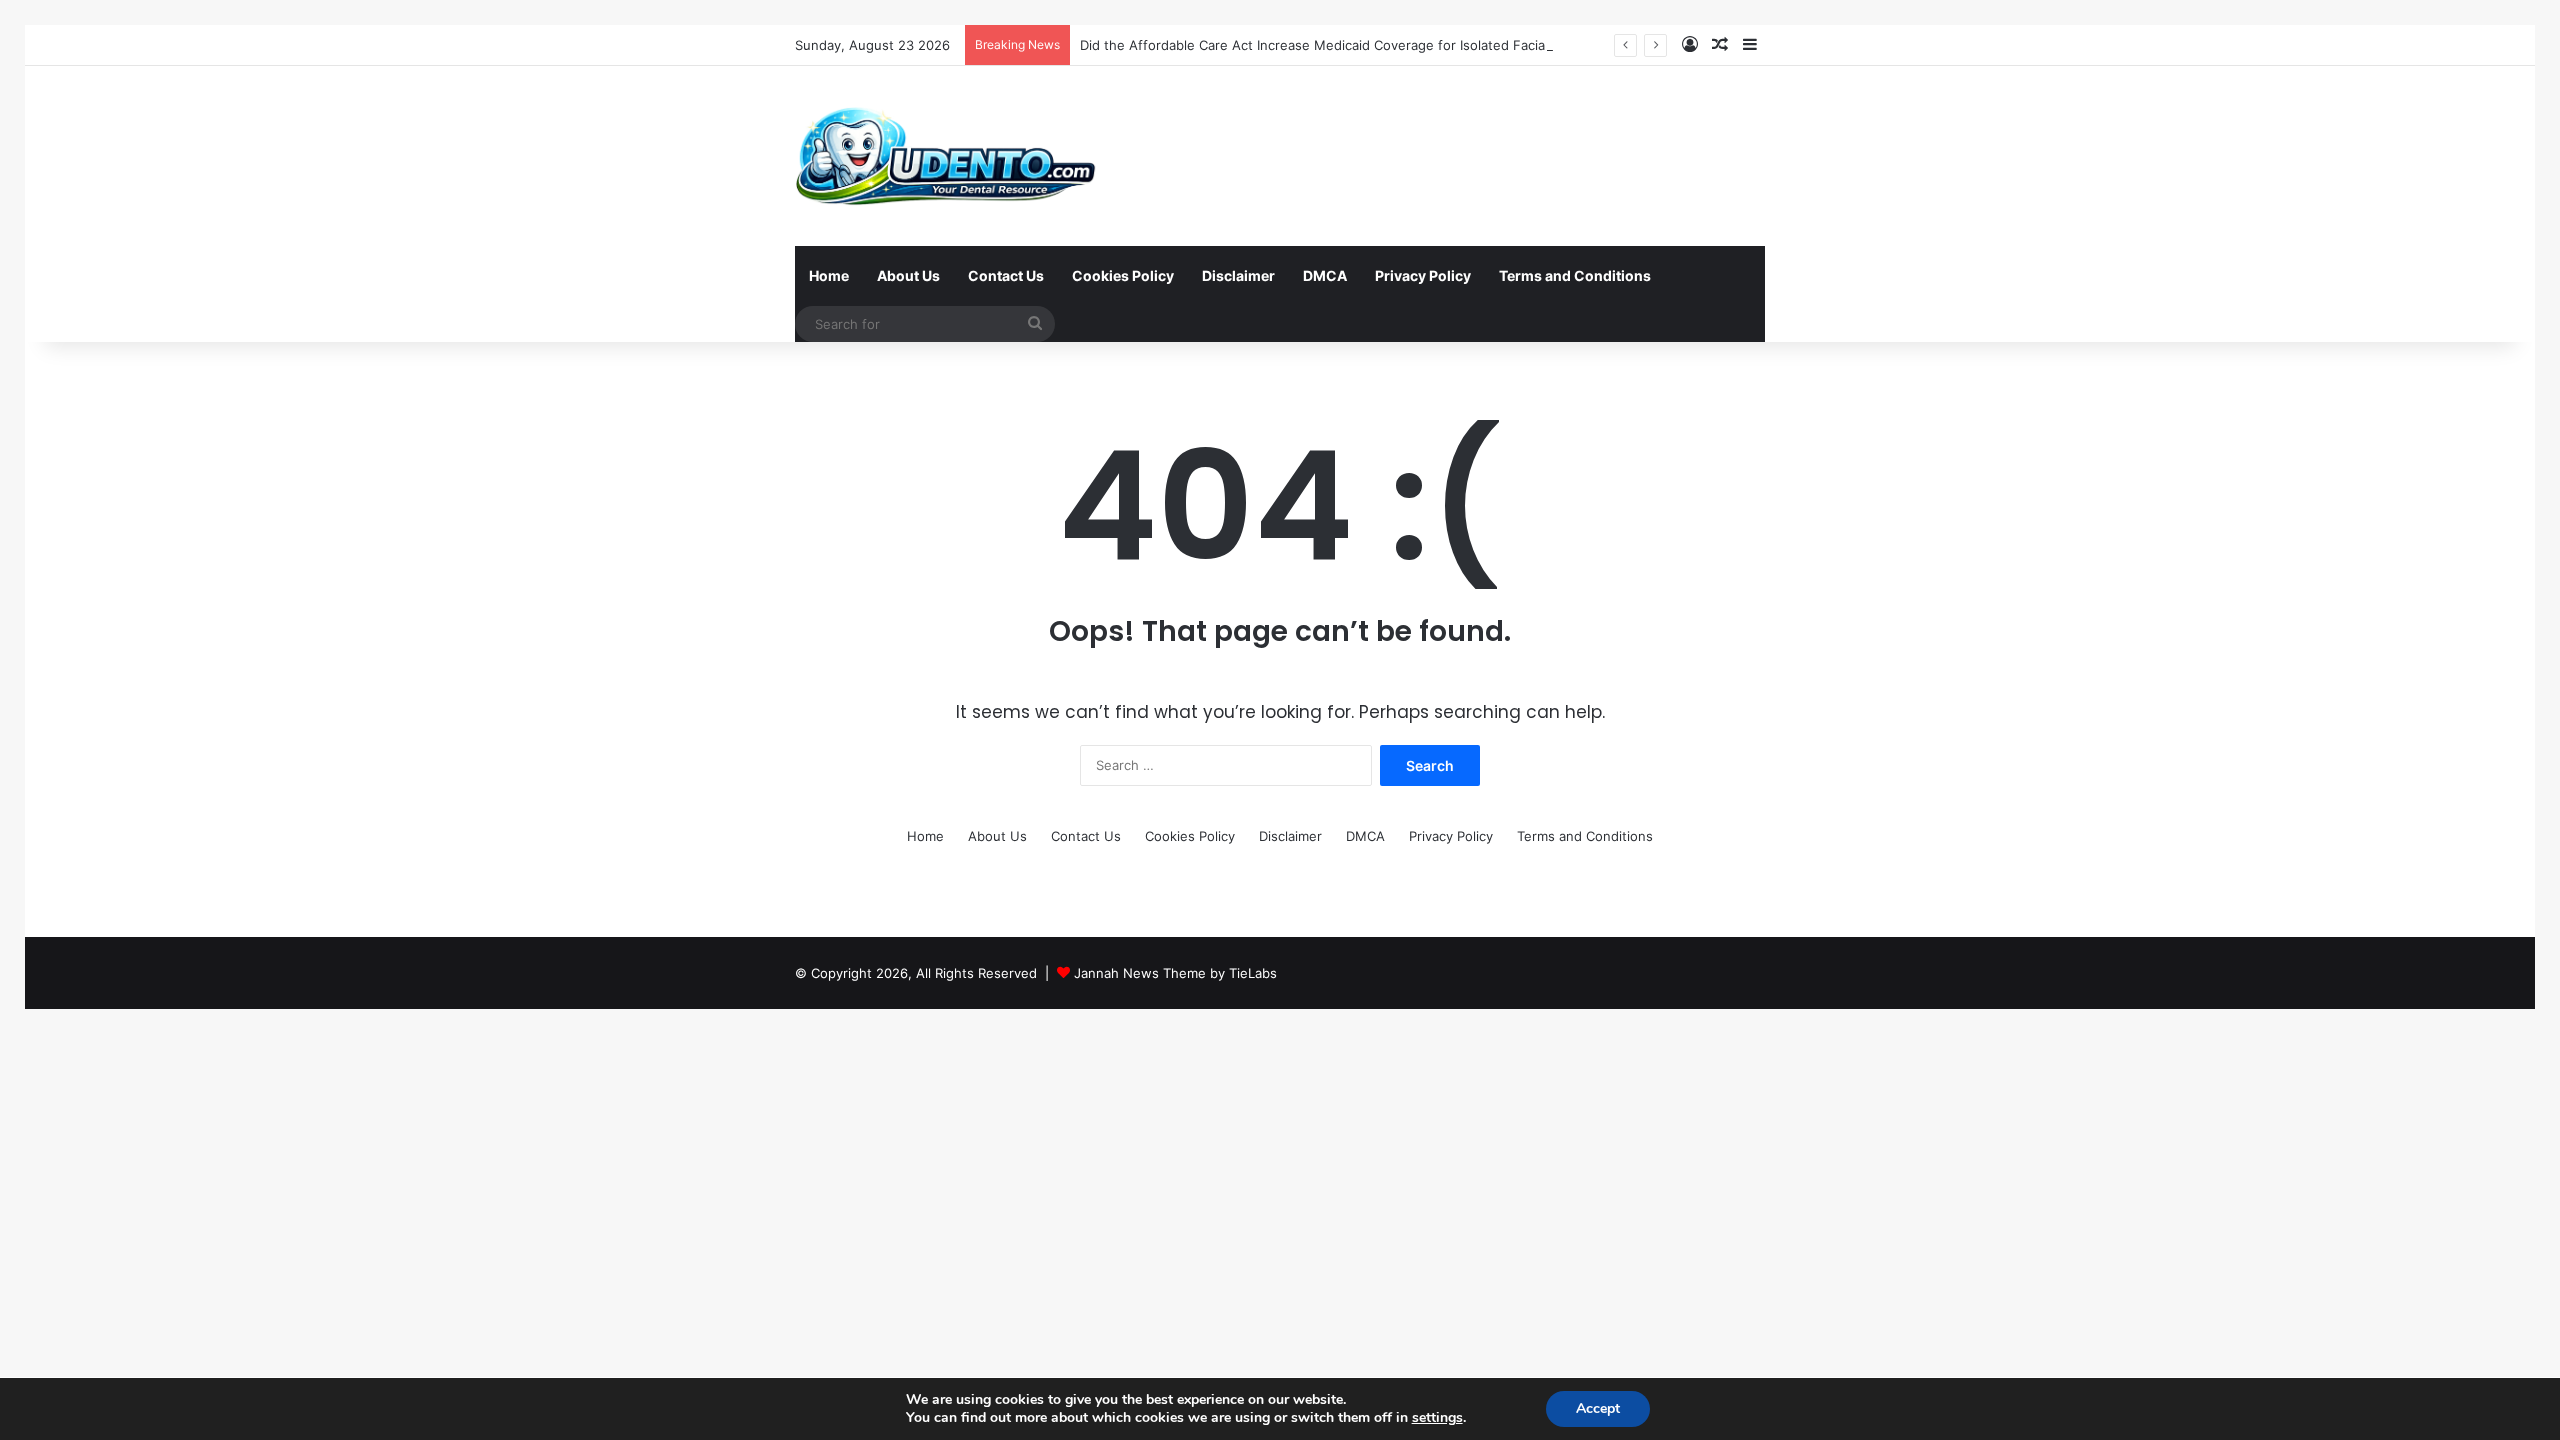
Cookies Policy (1123, 275)
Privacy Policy (1423, 275)
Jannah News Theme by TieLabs (1175, 973)
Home (829, 275)
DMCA (1325, 275)
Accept (1598, 1408)
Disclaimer (1238, 275)
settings (1437, 1418)
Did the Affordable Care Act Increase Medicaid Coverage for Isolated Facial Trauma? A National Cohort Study (1419, 45)
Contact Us (1006, 275)
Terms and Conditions (1575, 275)
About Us (908, 275)
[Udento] (946, 156)
